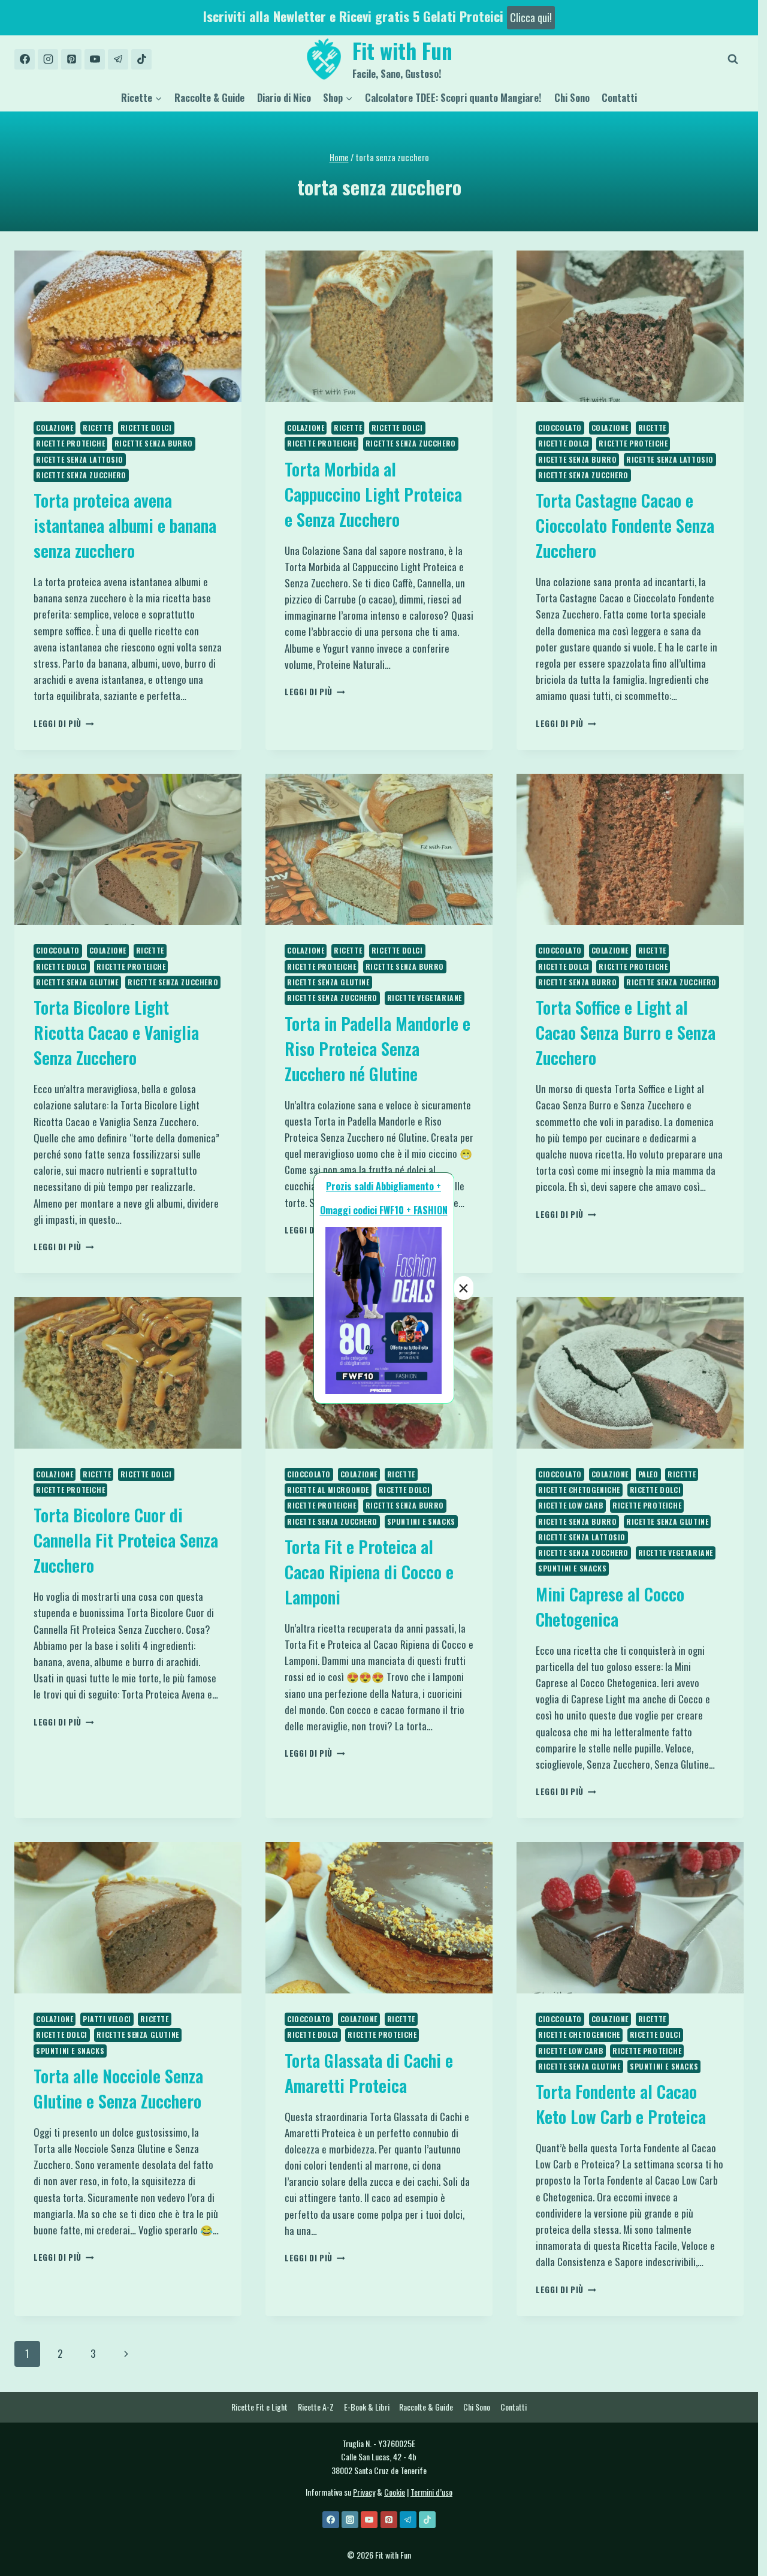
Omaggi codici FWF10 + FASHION (384, 1210)
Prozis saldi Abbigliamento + (383, 1186)
